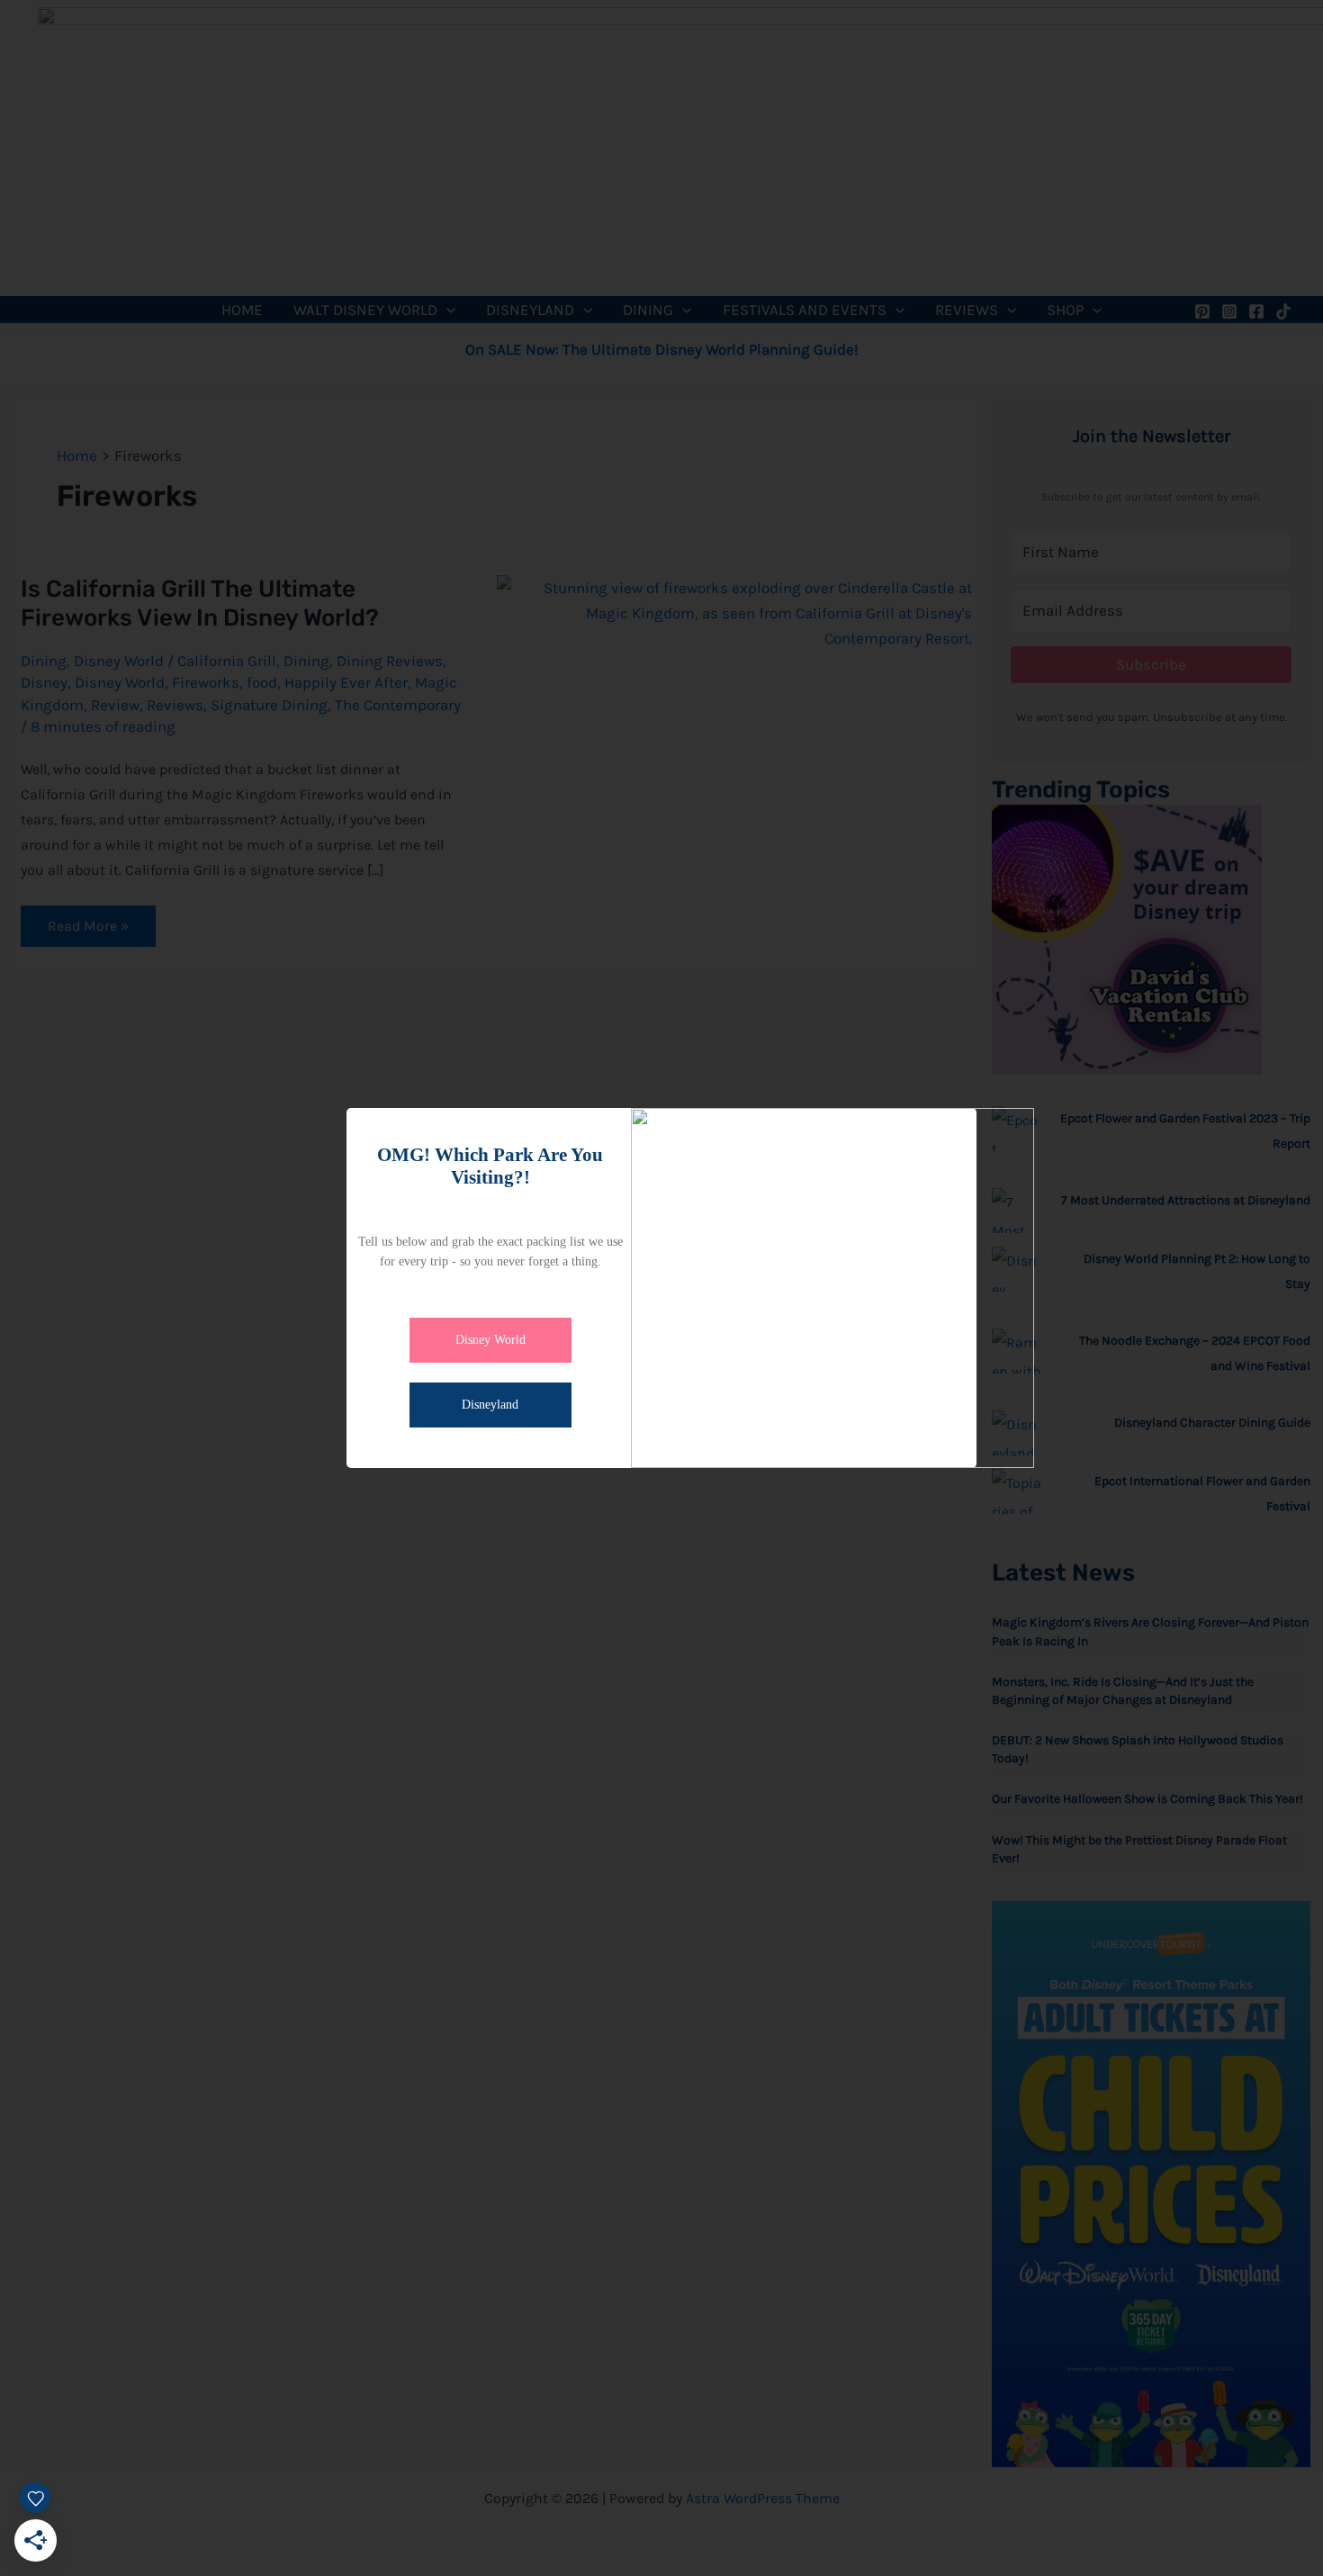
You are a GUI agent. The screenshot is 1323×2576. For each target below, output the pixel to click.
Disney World (490, 1340)
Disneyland (490, 1405)
